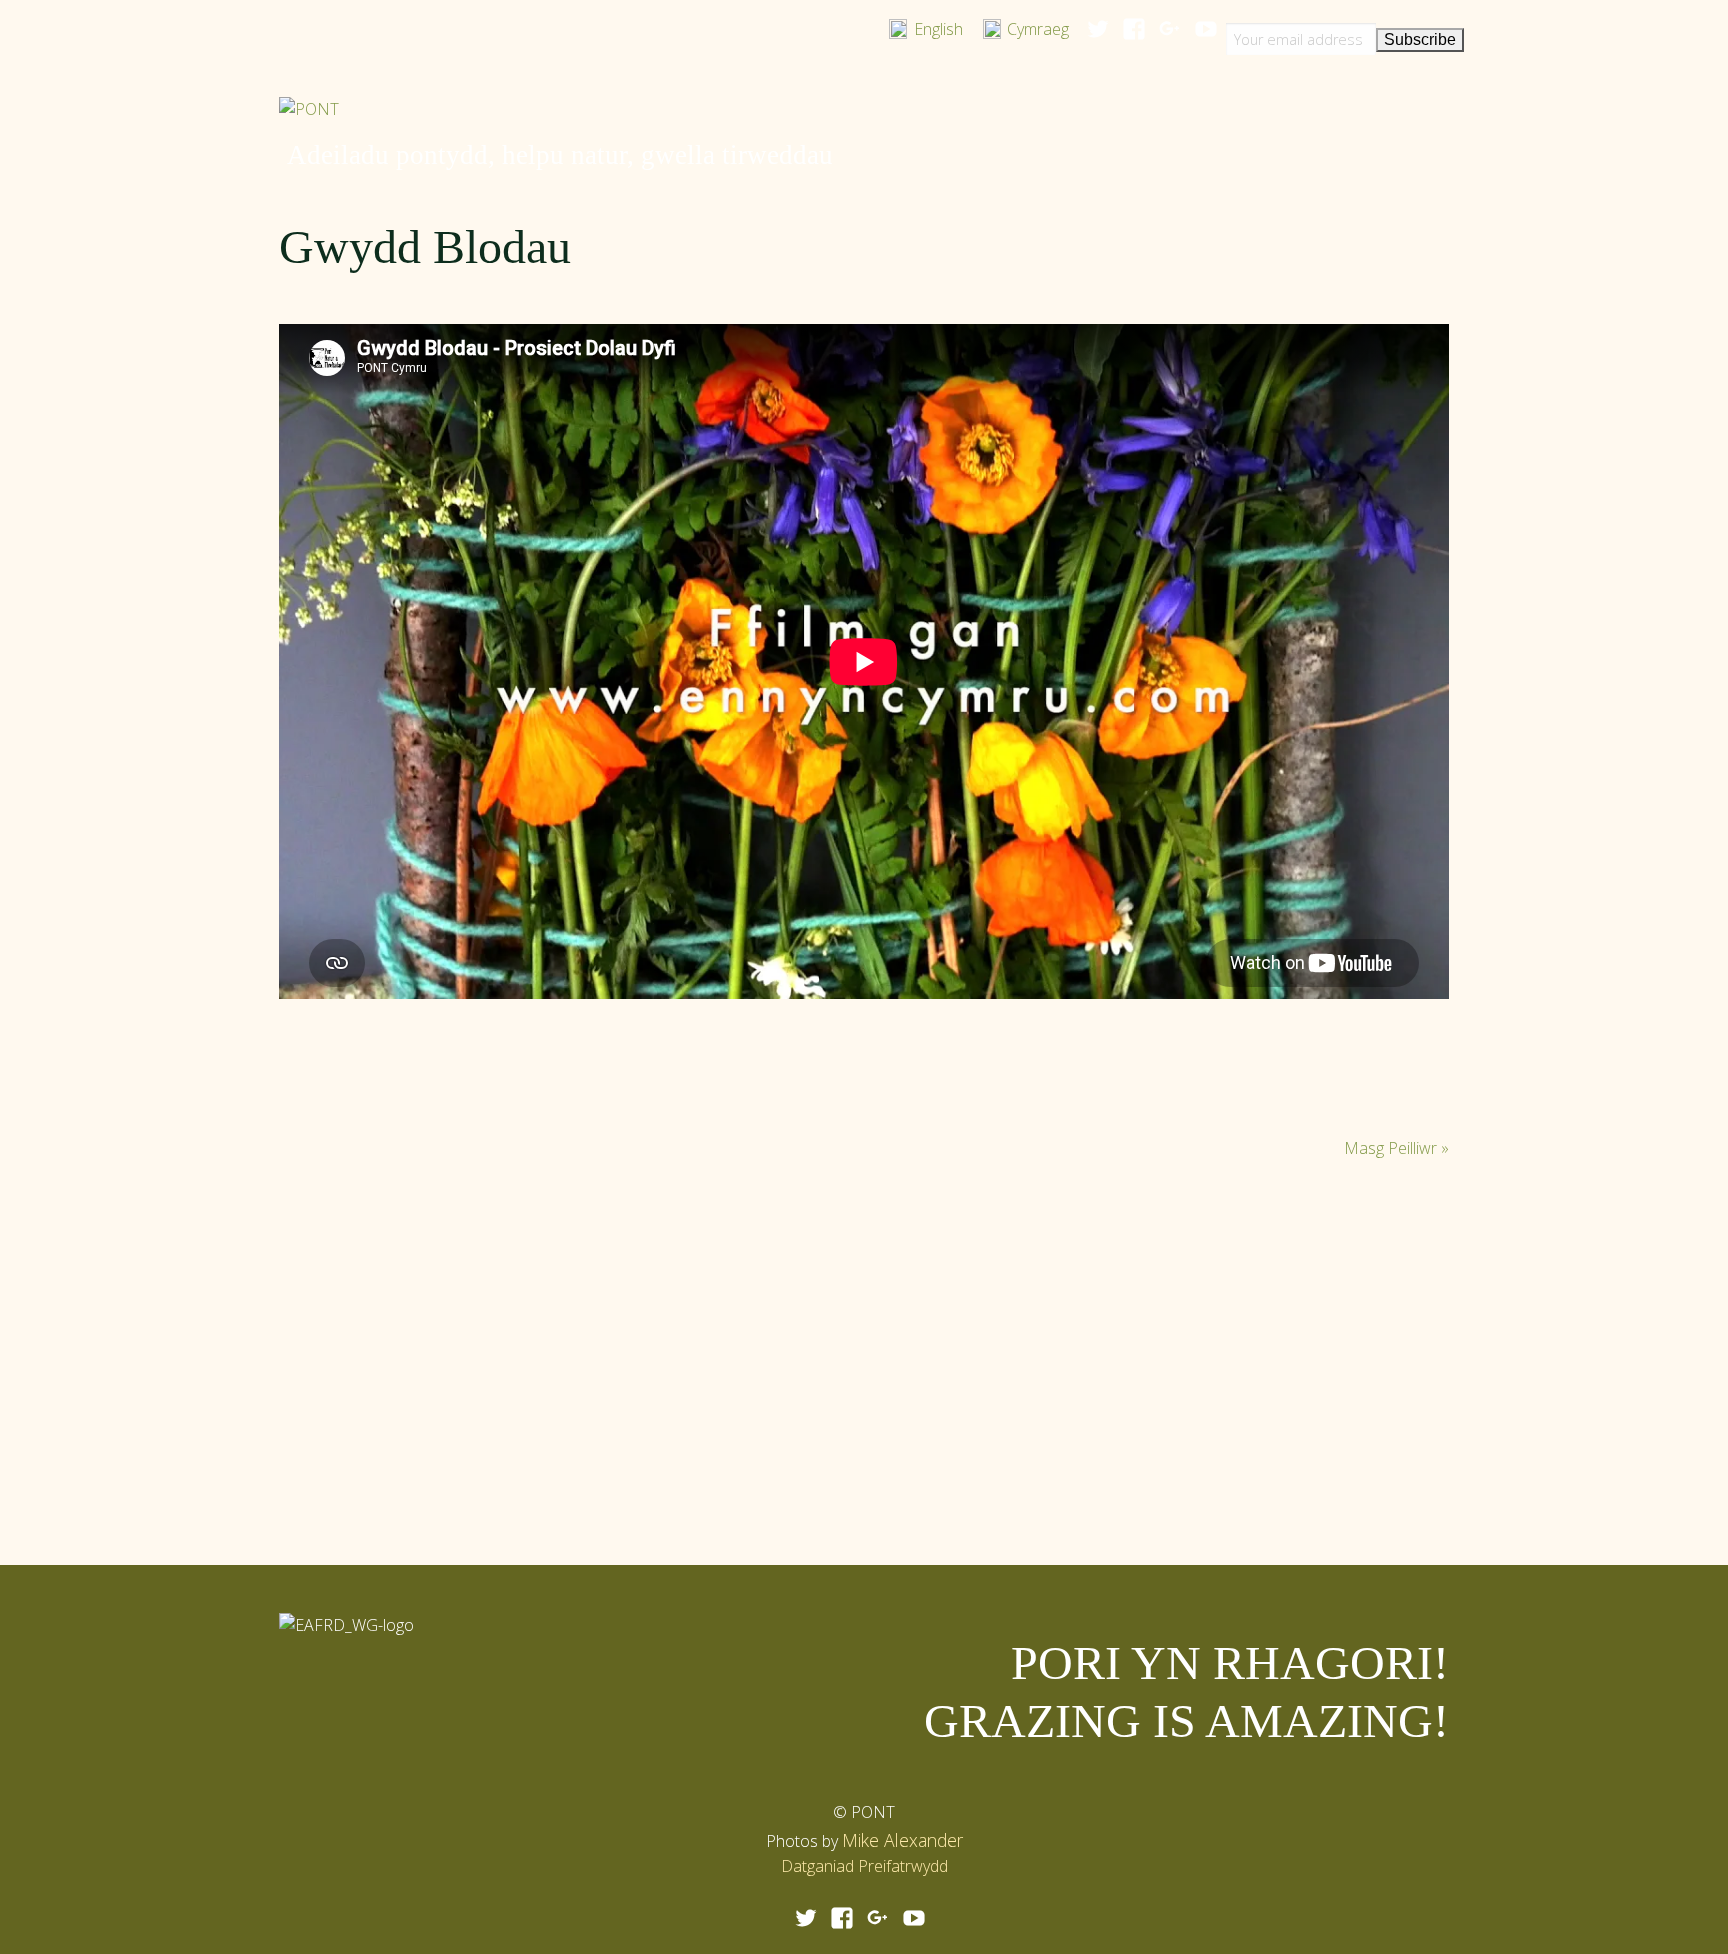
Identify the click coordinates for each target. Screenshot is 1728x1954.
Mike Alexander (902, 1840)
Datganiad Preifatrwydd (864, 1866)
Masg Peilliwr (1396, 1148)
